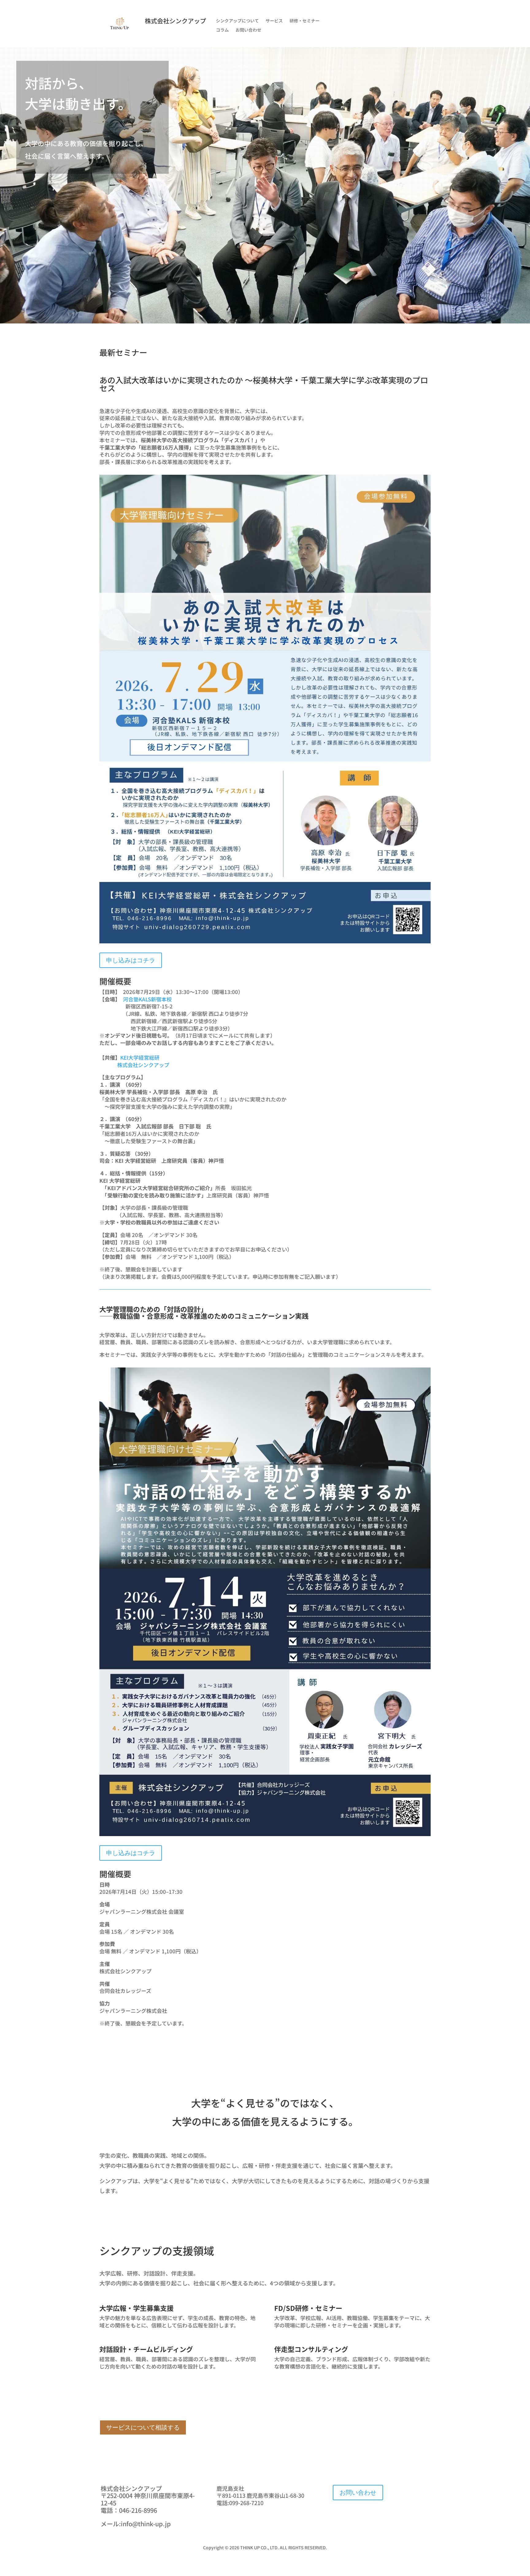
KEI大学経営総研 (140, 1057)
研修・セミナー (305, 21)
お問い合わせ (248, 30)
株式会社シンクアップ (143, 1065)
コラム (222, 30)
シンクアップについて (237, 21)
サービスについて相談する (143, 2427)
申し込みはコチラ (131, 960)
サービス (274, 21)
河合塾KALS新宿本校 (147, 999)
